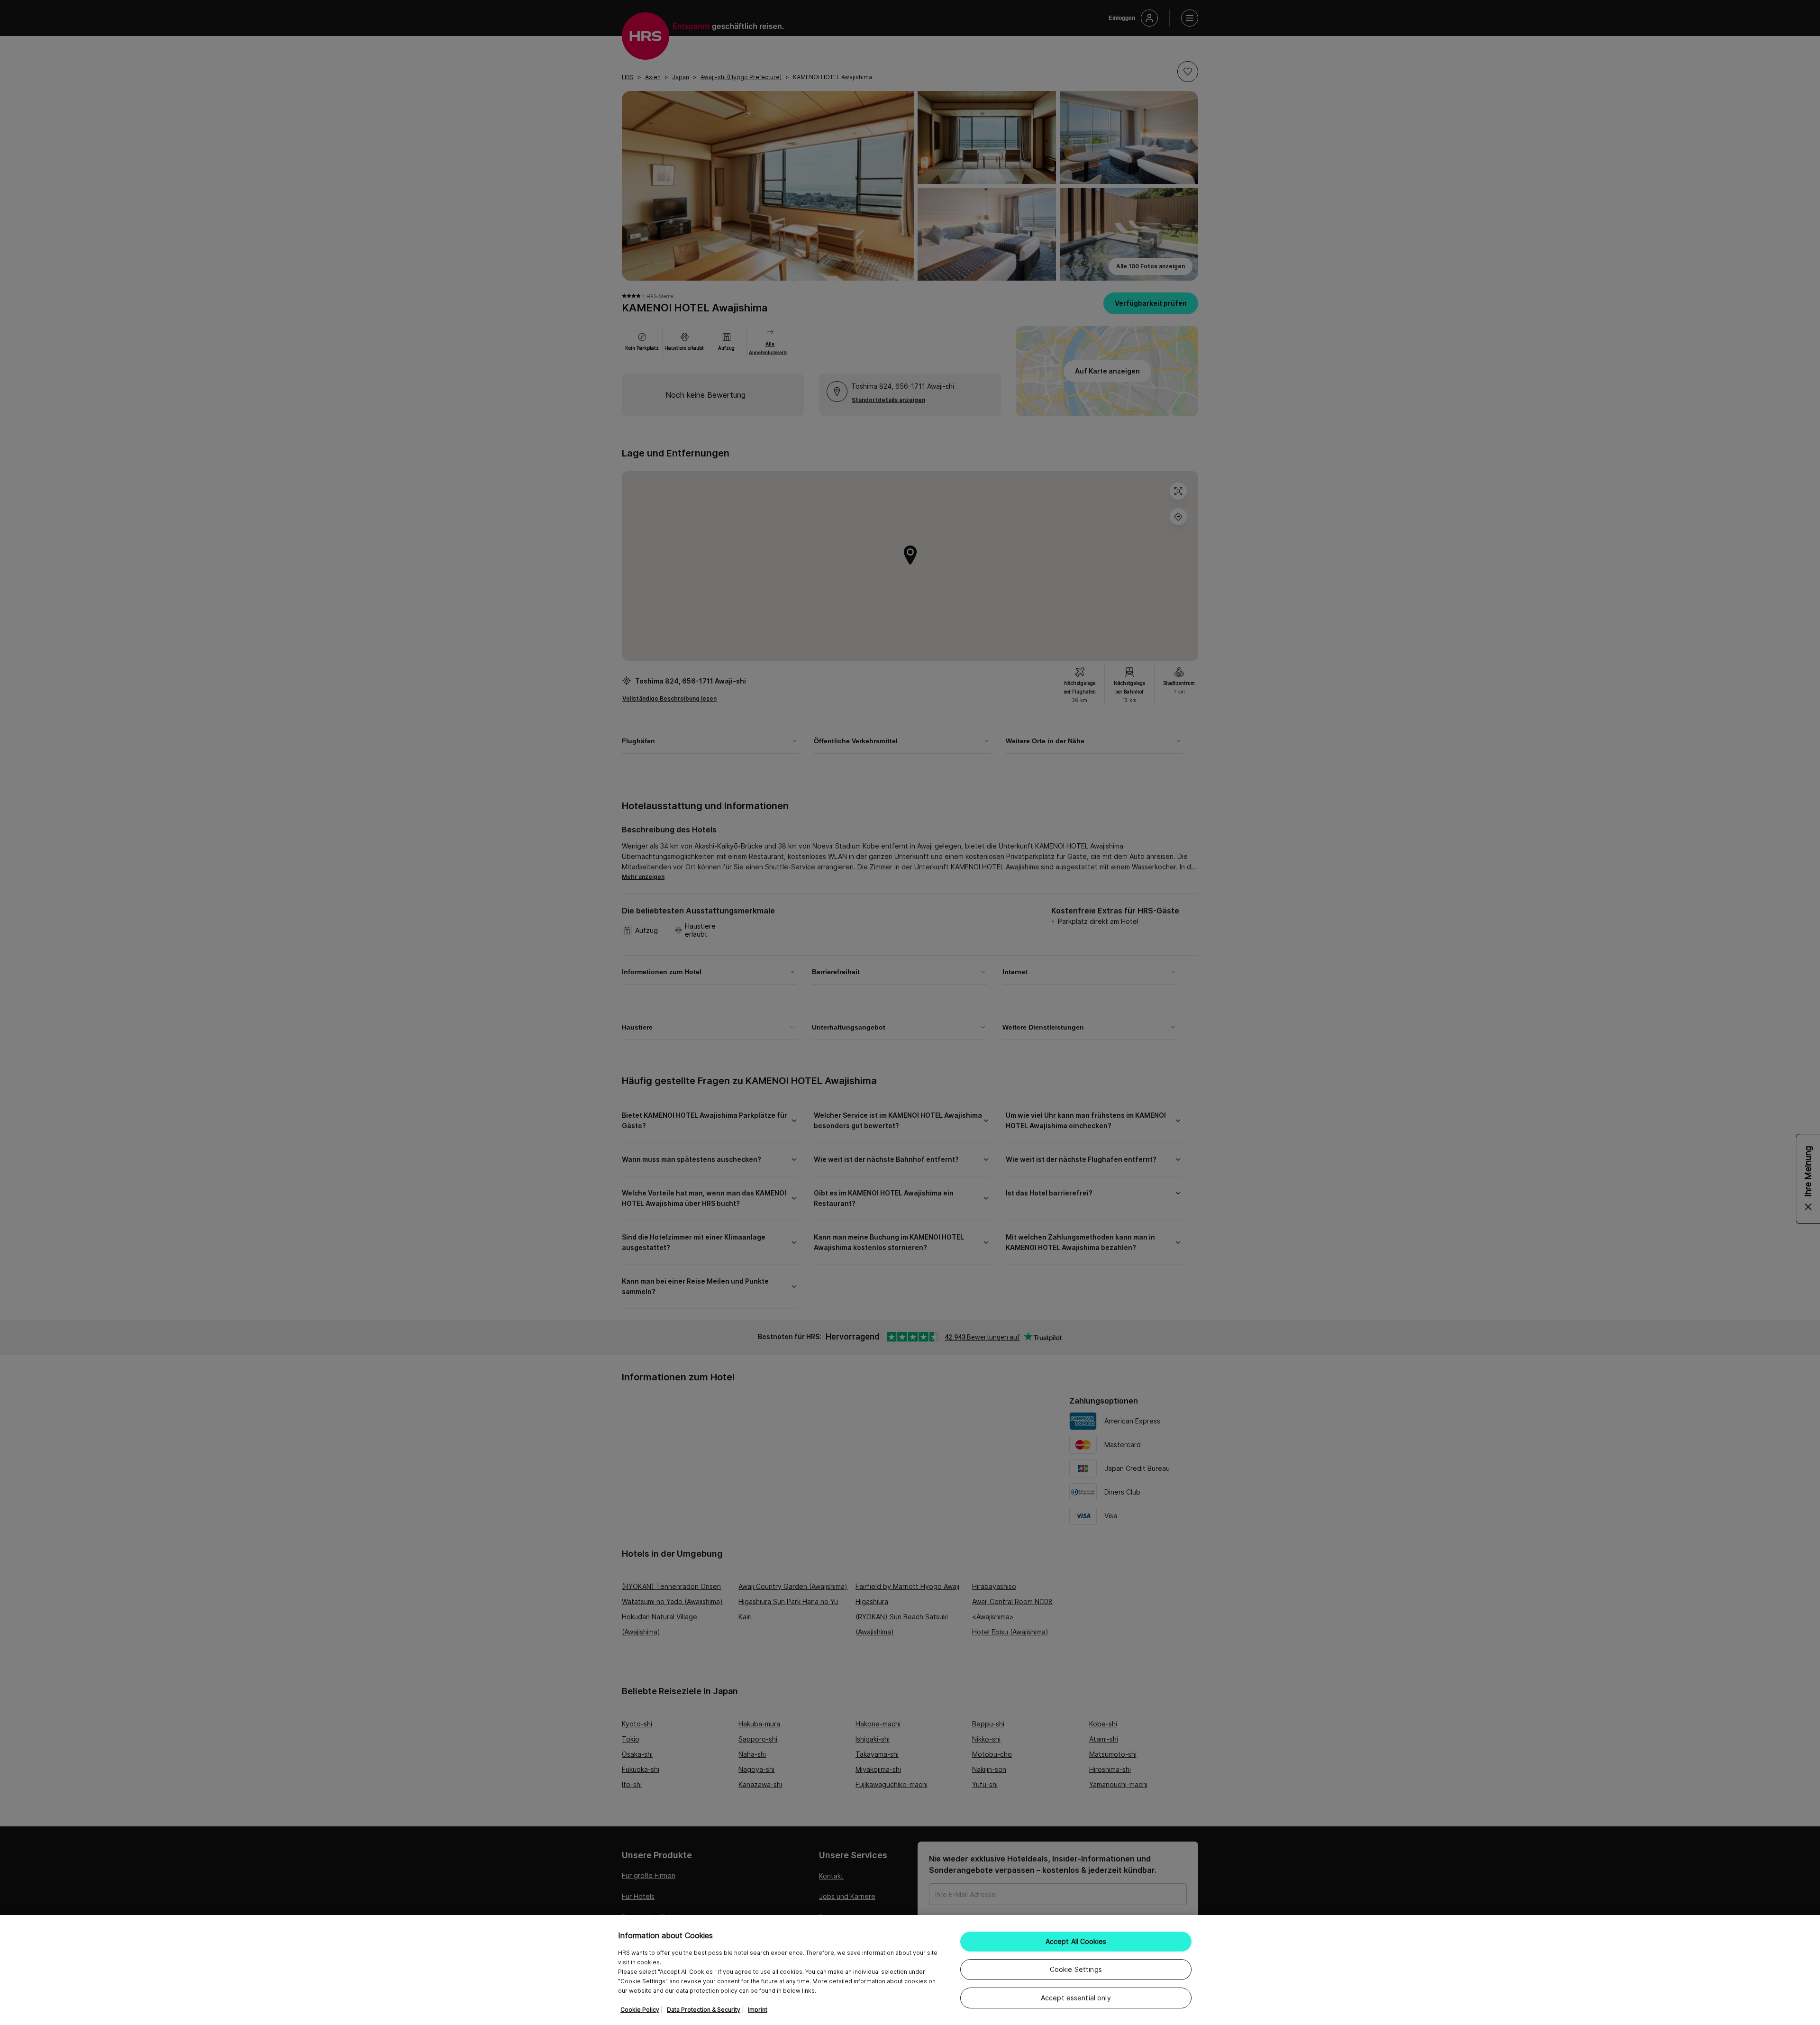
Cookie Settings (1076, 1969)
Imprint (758, 2010)
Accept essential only (1076, 1998)
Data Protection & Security (704, 2010)
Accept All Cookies (1076, 1941)
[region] (910, 1970)
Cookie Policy (640, 2010)
